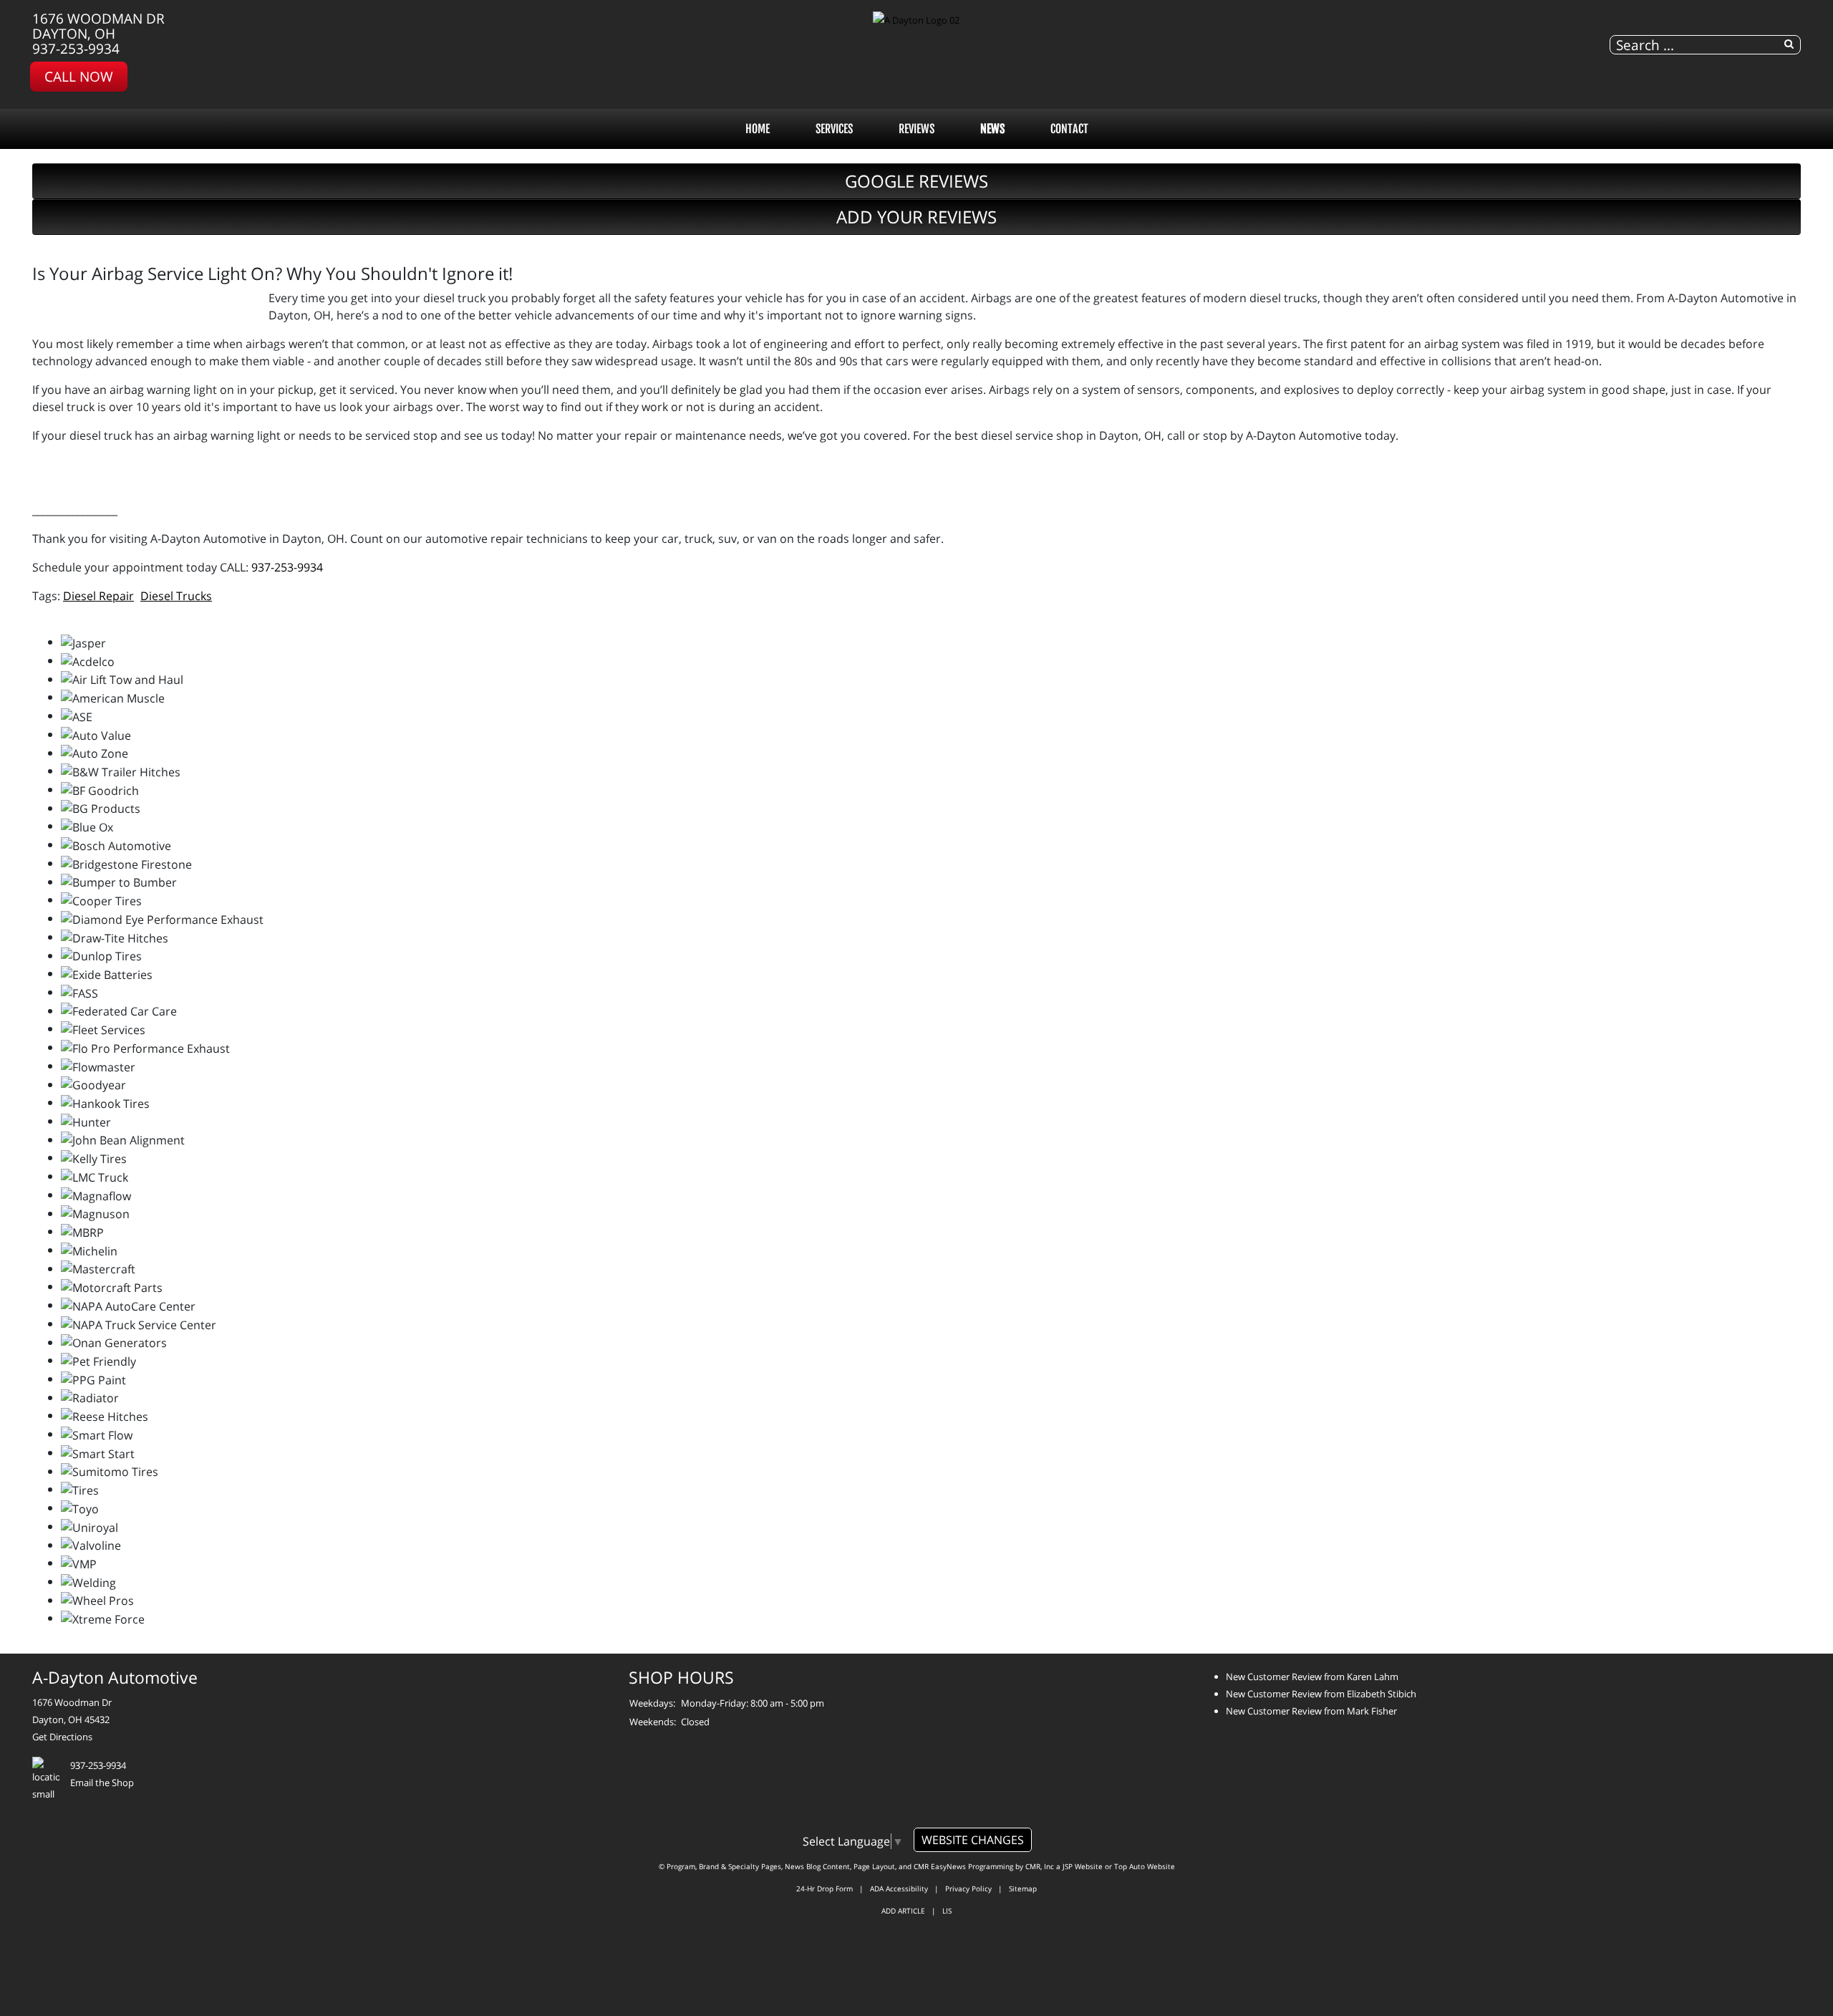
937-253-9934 (76, 48)
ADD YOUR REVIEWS (916, 217)
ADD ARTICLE (903, 1911)
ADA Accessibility (899, 1889)
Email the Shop (102, 1783)
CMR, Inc (1040, 1866)
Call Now (79, 76)
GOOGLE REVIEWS (916, 181)
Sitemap (1023, 1889)
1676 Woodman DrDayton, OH (98, 26)
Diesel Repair (98, 596)
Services (834, 129)
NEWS (992, 129)
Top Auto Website (1145, 1866)
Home (758, 129)
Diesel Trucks (176, 596)
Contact (1069, 129)
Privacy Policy (968, 1889)
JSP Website (1083, 1866)
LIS (947, 1911)
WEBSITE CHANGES (973, 1840)
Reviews (916, 129)
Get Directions (62, 1737)
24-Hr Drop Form (824, 1889)
